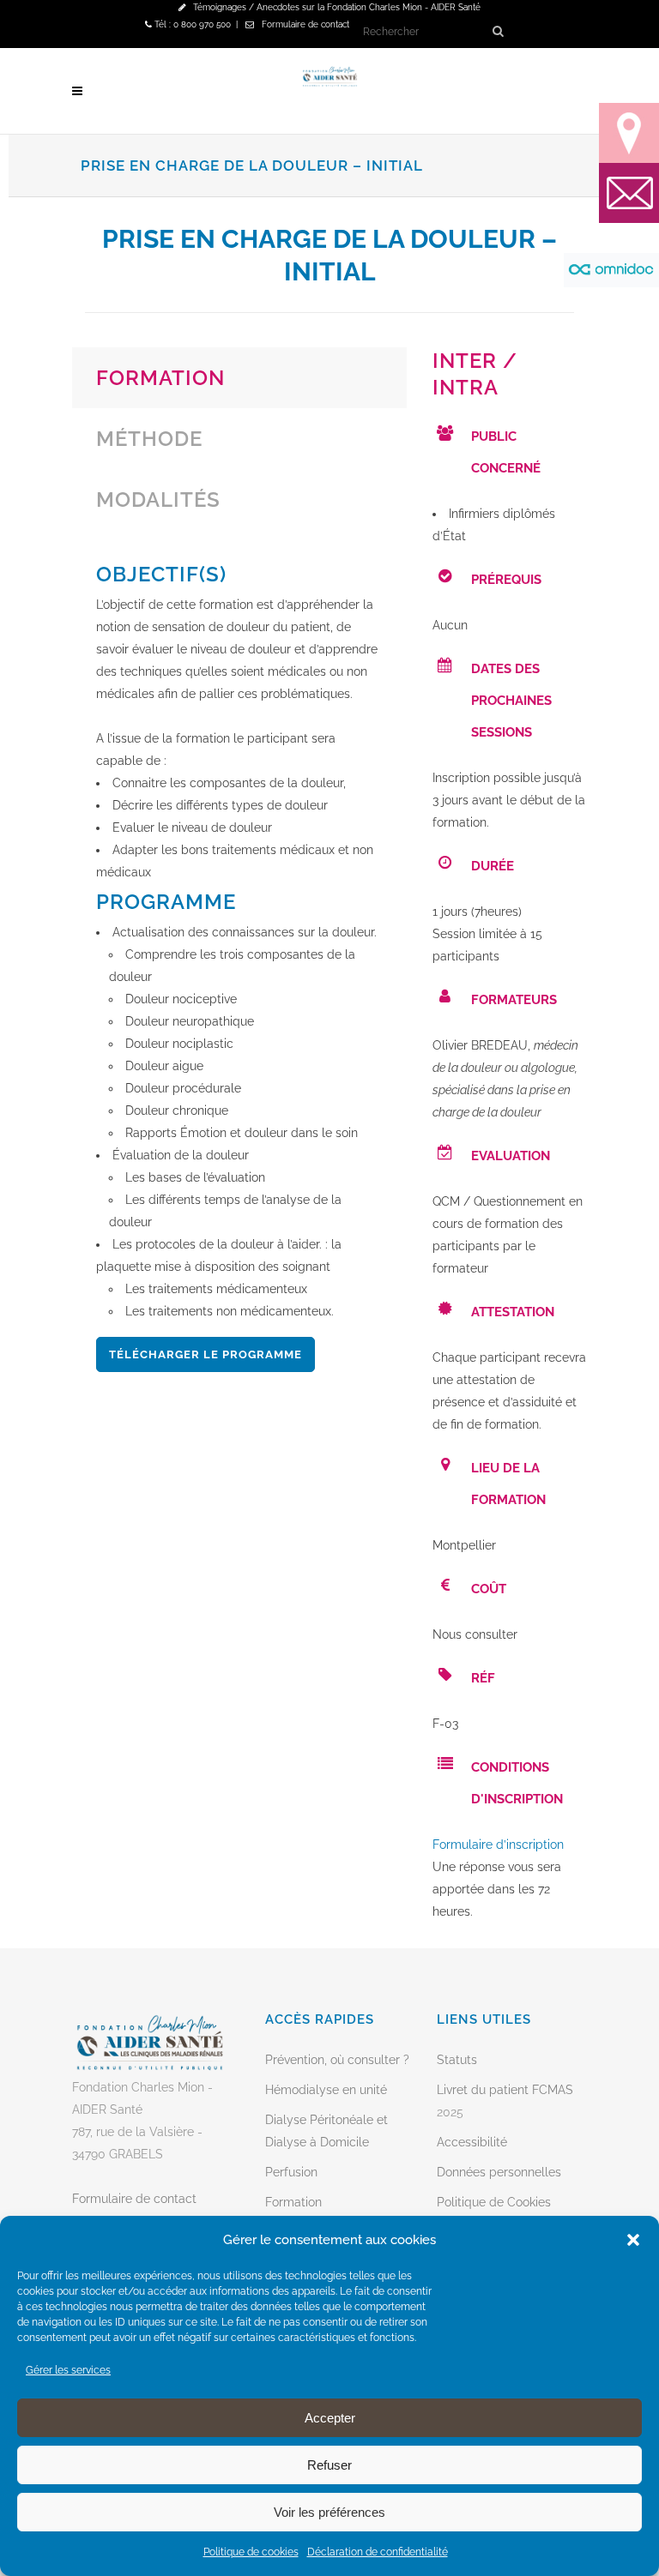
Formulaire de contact (305, 24)
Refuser (329, 2465)
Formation (293, 2202)
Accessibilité (472, 2142)
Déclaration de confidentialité (378, 2552)
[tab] (239, 378)
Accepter (330, 2418)
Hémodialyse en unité (326, 2090)
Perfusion (291, 2172)
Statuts (457, 2060)
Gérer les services (68, 2370)
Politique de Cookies (494, 2202)
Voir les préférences (329, 2512)
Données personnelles (499, 2172)
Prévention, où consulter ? (337, 2060)
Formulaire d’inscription (498, 1845)
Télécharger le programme (206, 1354)
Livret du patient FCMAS (505, 2090)
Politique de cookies (251, 2552)
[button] (633, 2240)
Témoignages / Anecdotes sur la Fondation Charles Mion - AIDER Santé (337, 7)
